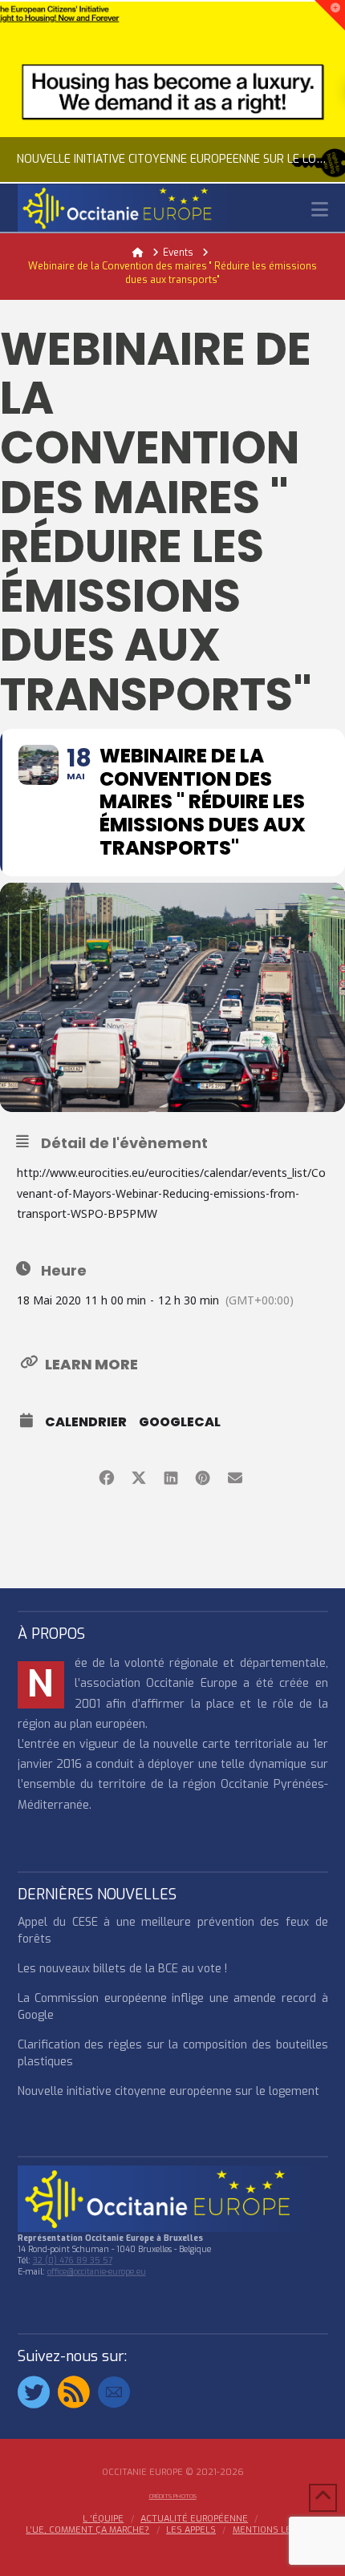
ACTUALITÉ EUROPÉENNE (194, 2519)
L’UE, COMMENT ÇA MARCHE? (87, 2530)
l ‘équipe (103, 2519)
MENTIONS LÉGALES (276, 2530)
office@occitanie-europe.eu (97, 2272)
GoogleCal (180, 1422)
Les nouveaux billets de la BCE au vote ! (122, 1969)
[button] (320, 210)
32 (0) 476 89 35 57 (73, 2261)
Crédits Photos (173, 2496)
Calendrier (86, 1422)
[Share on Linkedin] (170, 1476)
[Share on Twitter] (138, 1476)
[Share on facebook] (106, 1476)
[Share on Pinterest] (203, 1476)
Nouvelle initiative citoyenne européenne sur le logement (168, 2091)
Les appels (191, 2530)
